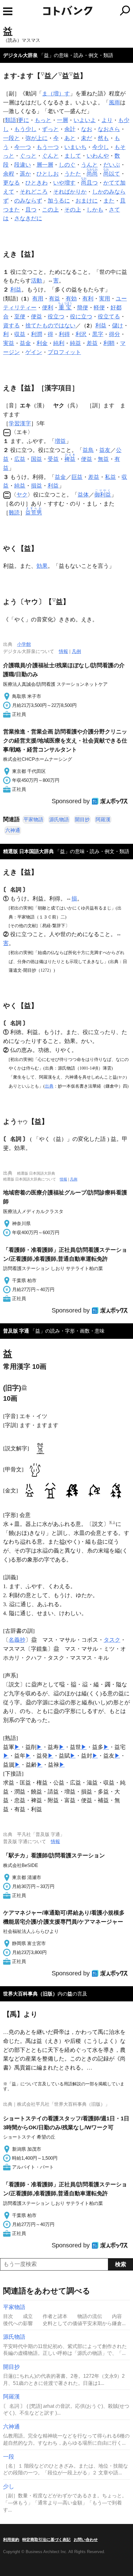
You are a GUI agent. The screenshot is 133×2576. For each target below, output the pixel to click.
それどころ (34, 192)
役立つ (56, 317)
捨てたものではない (50, 326)
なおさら (109, 129)
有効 (71, 299)
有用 (38, 299)
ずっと (50, 129)
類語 (11, 120)
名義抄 (17, 1640)
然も (103, 138)
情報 (63, 651)
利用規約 (11, 2540)
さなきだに (28, 218)
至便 (20, 317)
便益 (36, 317)
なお (87, 129)
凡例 (76, 651)
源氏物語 (59, 819)
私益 (110, 477)
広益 (20, 459)
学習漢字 (20, 423)
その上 (73, 210)
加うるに (59, 201)
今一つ (23, 147)
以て (112, 174)
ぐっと (28, 156)
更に (24, 120)
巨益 (77, 477)
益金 (25, 343)
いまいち (75, 147)
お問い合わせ (86, 2540)
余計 (70, 129)
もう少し (25, 129)
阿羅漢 (103, 819)
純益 (75, 343)
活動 (36, 281)
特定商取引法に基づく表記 (46, 2540)
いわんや (98, 156)
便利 (48, 308)
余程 (9, 174)
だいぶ (112, 165)
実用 (105, 299)
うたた (73, 174)
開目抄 (82, 819)
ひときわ (36, 183)
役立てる (109, 317)
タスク (112, 1640)
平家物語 (33, 819)
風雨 (114, 103)
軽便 (99, 308)
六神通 (13, 830)
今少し (101, 147)
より (107, 120)
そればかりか (70, 192)
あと (70, 138)
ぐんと (50, 156)
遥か (25, 174)
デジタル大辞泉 (20, 55)
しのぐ (67, 165)
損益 (36, 486)
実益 (9, 343)
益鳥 (88, 450)
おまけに (87, 201)
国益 (36, 459)
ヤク (22, 495)
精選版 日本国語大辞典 (28, 851)
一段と (11, 138)
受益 (53, 459)
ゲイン (34, 352)
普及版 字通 (16, 1331)
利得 (64, 334)
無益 (103, 459)
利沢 (81, 334)
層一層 (45, 165)
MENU (8, 11)
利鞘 (109, 343)
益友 (105, 450)
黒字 (98, 334)
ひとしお (48, 174)
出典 (49, 1086)
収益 (20, 334)
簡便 (83, 308)
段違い (23, 165)
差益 (92, 343)
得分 (114, 334)
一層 (62, 120)
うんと (89, 165)
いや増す (64, 183)
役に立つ (81, 317)
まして (73, 156)
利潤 (36, 334)
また (109, 201)
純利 (59, 343)
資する (11, 326)
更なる (11, 183)
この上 (50, 210)
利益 (16, 290)
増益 (60, 441)
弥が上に (36, 138)
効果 (42, 566)
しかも (95, 210)
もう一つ (48, 147)
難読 (14, 513)
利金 (42, 343)
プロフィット (64, 352)
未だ (87, 138)
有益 (54, 299)
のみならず (28, 201)
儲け (118, 326)
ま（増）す (56, 94)
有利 (88, 299)
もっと (43, 120)
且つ (89, 183)
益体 (83, 495)
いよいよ (85, 120)
